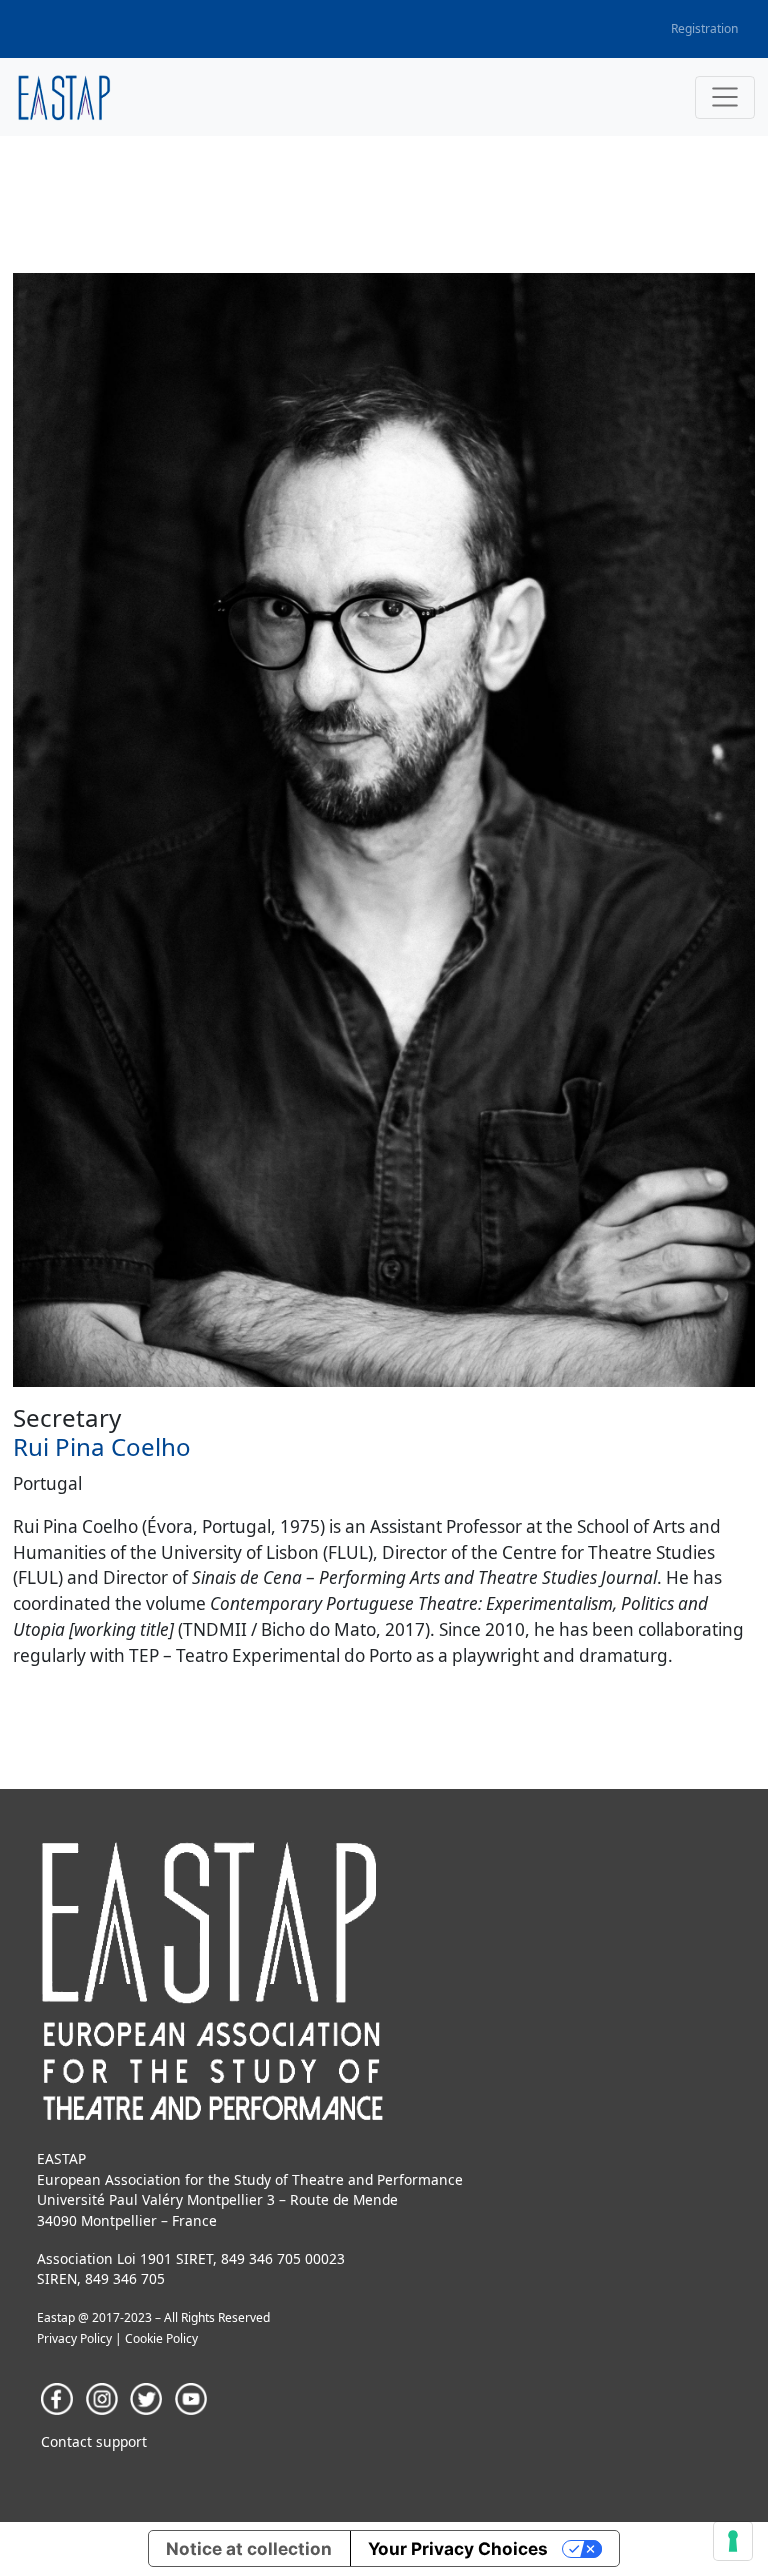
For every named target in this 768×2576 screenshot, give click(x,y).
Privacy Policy (74, 2338)
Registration (704, 28)
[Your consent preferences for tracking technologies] (733, 2541)
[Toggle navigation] (725, 97)
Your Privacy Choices (458, 2548)
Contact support (94, 2441)
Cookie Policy (161, 2338)
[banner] (64, 97)
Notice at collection (249, 2548)
